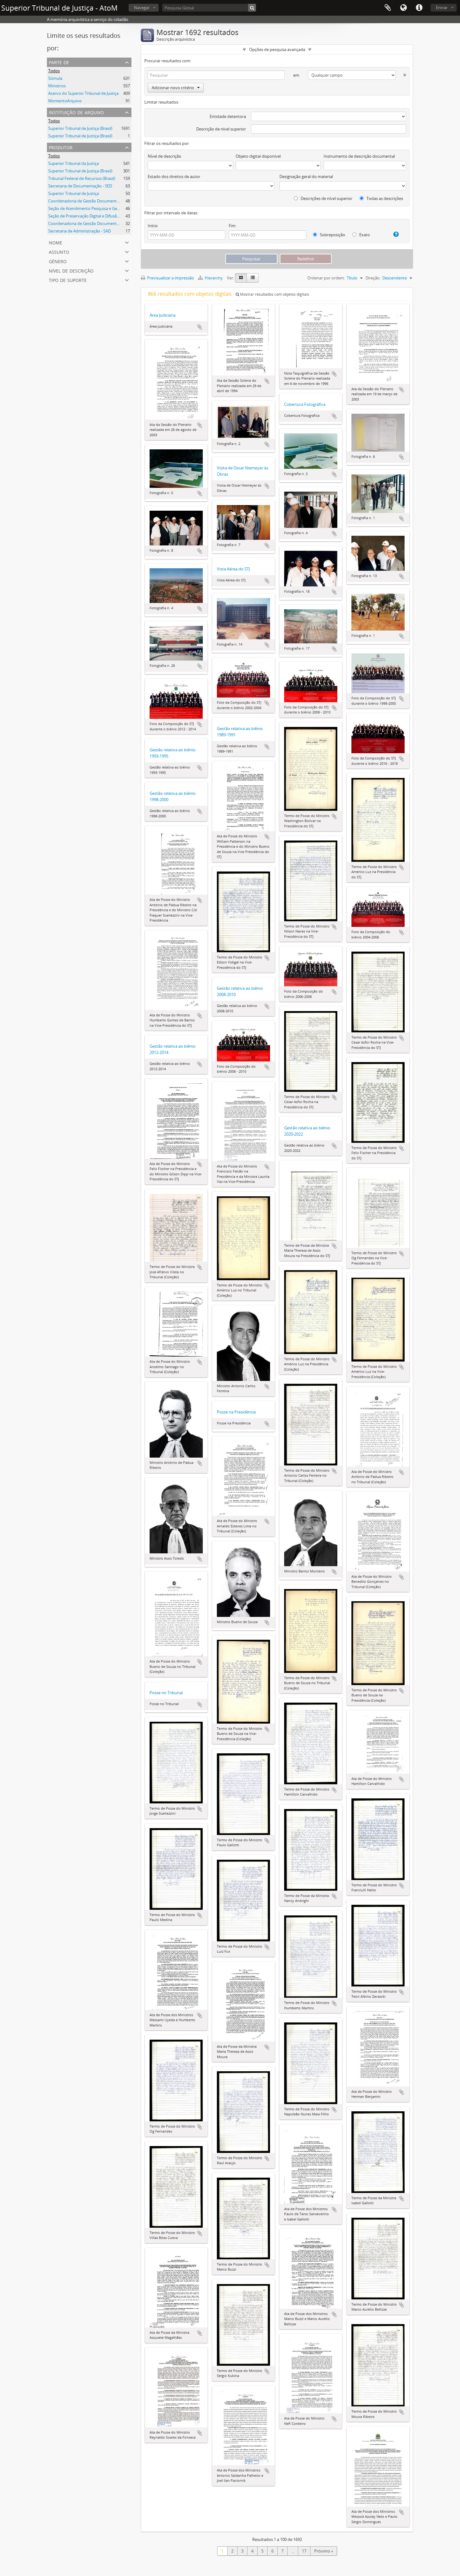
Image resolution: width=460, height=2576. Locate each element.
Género (58, 261)
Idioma (403, 8)
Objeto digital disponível (258, 156)
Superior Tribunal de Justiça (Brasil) (80, 128)
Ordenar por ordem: (326, 278)
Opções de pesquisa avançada (277, 49)
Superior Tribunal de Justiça (74, 193)
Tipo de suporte (68, 280)
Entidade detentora (228, 116)
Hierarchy (214, 278)
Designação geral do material (306, 176)
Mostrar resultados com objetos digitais (274, 294)
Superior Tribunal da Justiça (74, 163)
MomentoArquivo (65, 101)
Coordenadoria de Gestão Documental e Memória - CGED (101, 223)
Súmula (55, 78)
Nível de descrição (71, 270)
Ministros (57, 86)
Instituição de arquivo (76, 112)
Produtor (61, 147)
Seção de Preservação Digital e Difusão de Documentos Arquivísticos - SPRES (119, 216)
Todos (54, 71)
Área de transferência (388, 8)
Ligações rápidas (419, 8)
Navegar (142, 8)
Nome (56, 242)
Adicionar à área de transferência (200, 327)
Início (153, 226)
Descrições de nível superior (326, 198)
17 (304, 2551)
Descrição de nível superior (221, 129)
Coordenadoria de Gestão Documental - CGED (91, 201)
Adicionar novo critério (173, 88)
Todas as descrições (384, 198)
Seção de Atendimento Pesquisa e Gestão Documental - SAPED (106, 208)
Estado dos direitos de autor (174, 176)
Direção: (373, 278)
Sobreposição (332, 235)
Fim (232, 226)
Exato (364, 235)
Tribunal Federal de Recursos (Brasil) (82, 178)
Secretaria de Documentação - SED (80, 186)
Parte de (59, 62)
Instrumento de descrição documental (359, 156)
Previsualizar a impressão (170, 278)
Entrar (442, 8)
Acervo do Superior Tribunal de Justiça (83, 93)
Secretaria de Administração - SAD (79, 231)
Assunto (59, 251)
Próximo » (324, 2551)
